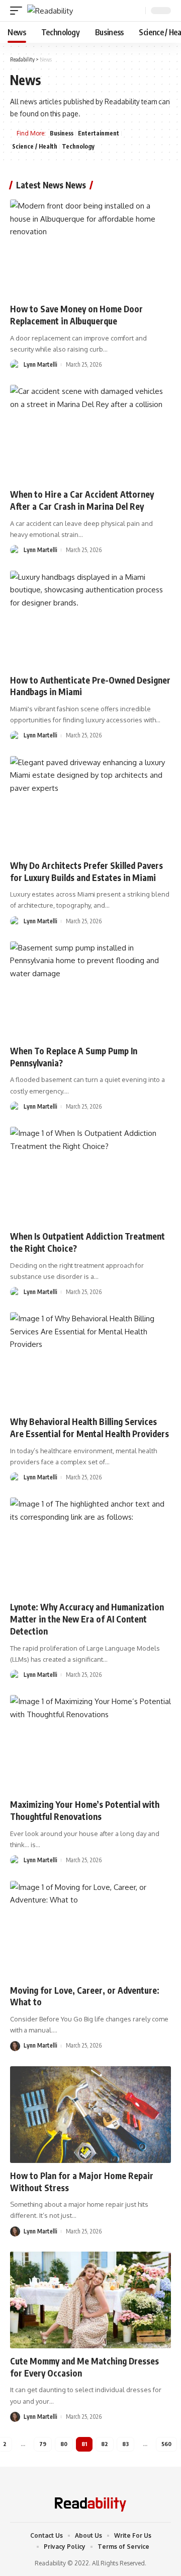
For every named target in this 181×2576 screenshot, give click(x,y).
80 (64, 2444)
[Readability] (50, 11)
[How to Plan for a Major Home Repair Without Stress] (90, 2115)
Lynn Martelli (40, 364)
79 (43, 2444)
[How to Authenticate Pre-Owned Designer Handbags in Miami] (90, 619)
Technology (78, 146)
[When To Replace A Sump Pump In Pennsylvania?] (90, 990)
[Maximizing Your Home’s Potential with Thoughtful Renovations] (90, 1743)
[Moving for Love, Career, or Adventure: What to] (90, 1929)
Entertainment (99, 133)
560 (166, 2444)
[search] (137, 11)
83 (125, 2444)
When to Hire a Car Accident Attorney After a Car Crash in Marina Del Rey (82, 500)
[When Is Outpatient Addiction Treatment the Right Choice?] (90, 1175)
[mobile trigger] (19, 11)
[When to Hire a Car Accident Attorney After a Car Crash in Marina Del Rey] (90, 433)
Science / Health (35, 146)
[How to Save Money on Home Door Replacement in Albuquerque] (90, 248)
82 (105, 2444)
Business (62, 133)
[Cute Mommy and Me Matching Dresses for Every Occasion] (90, 2300)
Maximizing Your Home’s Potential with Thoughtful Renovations (85, 1810)
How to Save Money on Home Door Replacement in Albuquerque (76, 315)
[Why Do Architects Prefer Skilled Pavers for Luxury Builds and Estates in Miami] (90, 804)
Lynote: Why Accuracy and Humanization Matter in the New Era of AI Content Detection (87, 1619)
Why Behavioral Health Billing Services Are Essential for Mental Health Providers (89, 1428)
